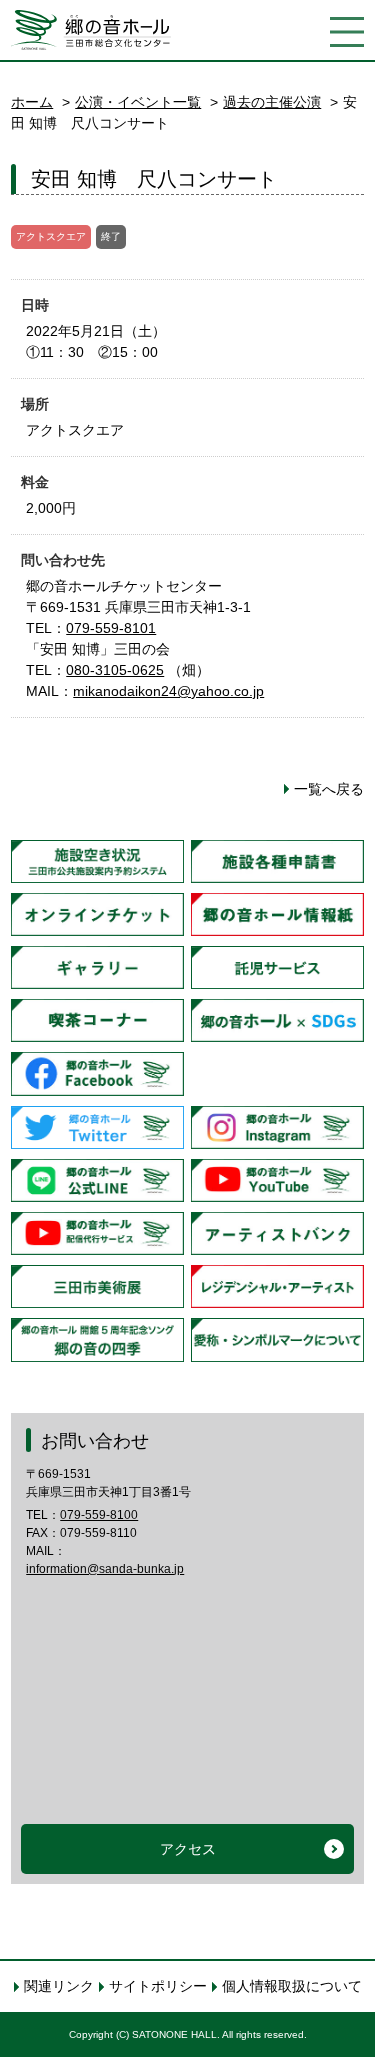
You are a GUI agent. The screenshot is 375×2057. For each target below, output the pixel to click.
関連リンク (59, 1986)
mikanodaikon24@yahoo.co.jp (168, 691)
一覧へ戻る (329, 789)
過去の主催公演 (272, 102)
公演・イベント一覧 (138, 102)
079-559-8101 (111, 628)
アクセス (188, 1849)
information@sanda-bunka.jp (105, 1569)
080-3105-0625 (115, 670)
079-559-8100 (99, 1515)
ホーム (32, 102)
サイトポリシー (158, 1986)
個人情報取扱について (292, 1986)
